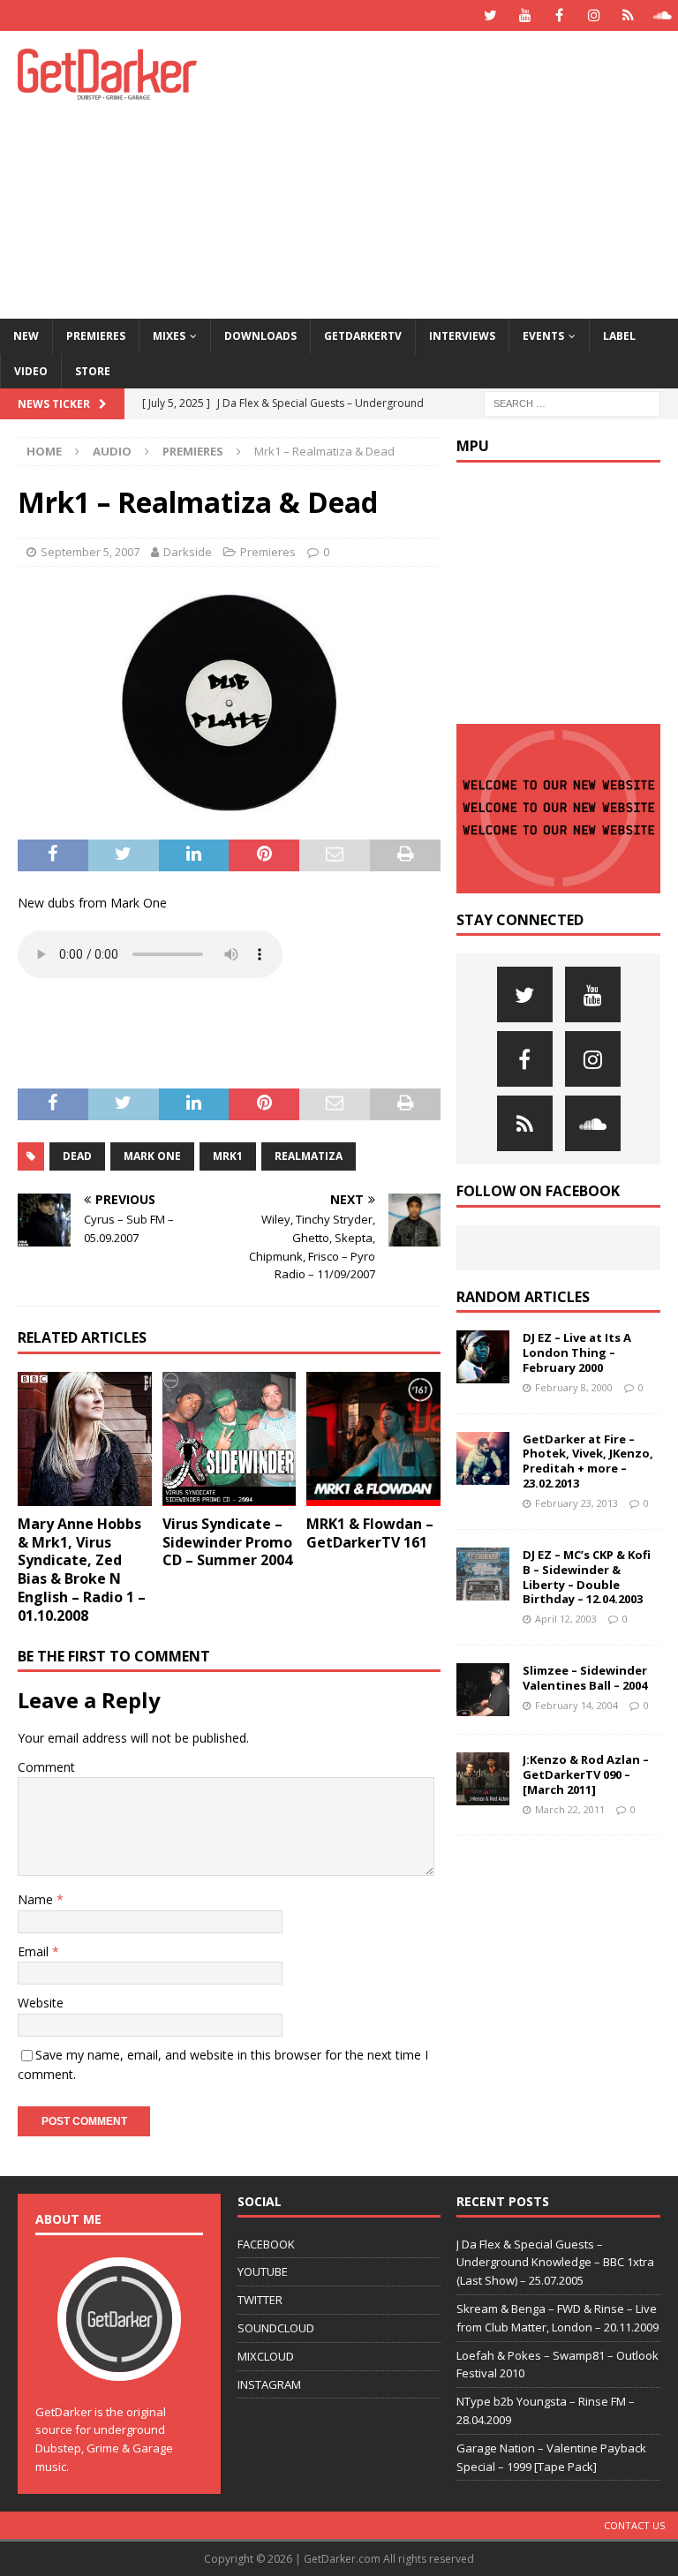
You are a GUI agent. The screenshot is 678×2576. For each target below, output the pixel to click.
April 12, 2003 (566, 1619)
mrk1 (228, 1156)
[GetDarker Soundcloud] (663, 15)
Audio (112, 451)
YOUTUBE (263, 2271)
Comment (46, 1767)
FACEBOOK (266, 2244)
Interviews (462, 336)
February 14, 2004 (576, 1705)
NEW (26, 336)
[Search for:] (572, 402)
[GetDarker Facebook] (559, 15)
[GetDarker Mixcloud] (628, 15)
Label (619, 336)
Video (31, 371)
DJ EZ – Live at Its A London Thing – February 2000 (577, 1352)
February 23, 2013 (576, 1503)
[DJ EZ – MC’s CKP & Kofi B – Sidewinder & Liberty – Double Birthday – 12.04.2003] (483, 1574)
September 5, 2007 (90, 552)
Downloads (260, 336)
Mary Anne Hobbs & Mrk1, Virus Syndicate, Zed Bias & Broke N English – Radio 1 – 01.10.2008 (82, 1570)
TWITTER (260, 2300)
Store (93, 371)
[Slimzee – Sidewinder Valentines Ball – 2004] (483, 1690)
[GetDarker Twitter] (490, 15)
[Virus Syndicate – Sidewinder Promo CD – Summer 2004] (230, 1439)
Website (41, 2003)
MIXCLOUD (266, 2356)
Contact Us (634, 2525)
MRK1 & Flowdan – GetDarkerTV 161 (370, 1533)
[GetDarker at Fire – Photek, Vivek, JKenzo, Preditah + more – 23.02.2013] (483, 1458)
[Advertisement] (463, 172)
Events (543, 336)
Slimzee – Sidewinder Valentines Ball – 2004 (585, 1678)
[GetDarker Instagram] (594, 15)
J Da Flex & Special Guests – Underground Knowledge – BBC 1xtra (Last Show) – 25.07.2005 (555, 2263)
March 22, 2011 (570, 1809)
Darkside (188, 552)
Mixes (169, 336)
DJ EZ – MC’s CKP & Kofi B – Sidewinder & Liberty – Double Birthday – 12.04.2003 (587, 1577)
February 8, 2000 (574, 1387)
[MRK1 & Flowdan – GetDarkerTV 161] (373, 1439)
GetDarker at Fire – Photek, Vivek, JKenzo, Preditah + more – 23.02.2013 (588, 1461)
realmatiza (309, 1156)
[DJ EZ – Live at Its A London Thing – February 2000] (483, 1357)
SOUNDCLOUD (276, 2328)
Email (35, 1951)
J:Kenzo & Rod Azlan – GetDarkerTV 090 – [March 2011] (586, 1774)
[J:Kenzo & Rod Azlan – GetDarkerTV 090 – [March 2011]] (483, 1779)
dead (77, 1156)
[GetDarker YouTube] (525, 15)
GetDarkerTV (363, 336)
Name (37, 1899)
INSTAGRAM (269, 2384)
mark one (152, 1156)
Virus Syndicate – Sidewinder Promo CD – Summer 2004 (227, 1542)
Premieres (96, 336)
